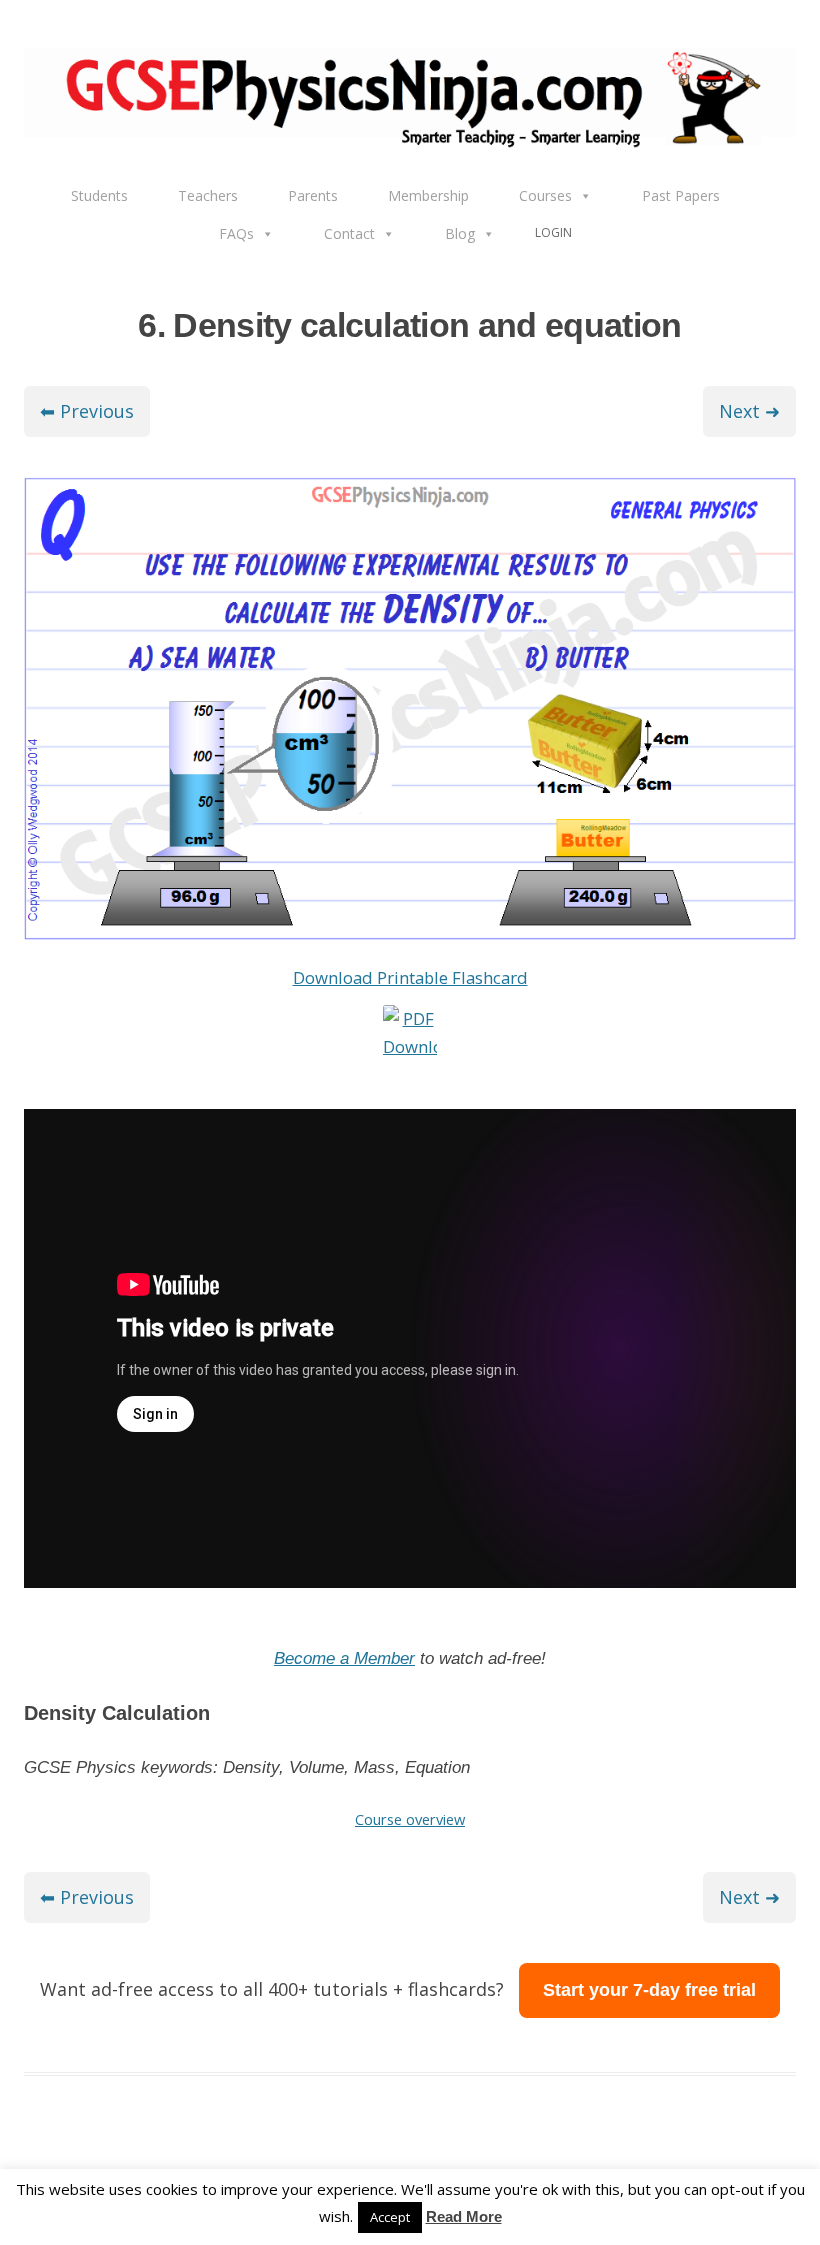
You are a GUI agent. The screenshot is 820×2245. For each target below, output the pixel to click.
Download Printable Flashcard (410, 977)
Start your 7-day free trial (649, 1990)
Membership (428, 195)
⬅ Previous (87, 411)
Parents (313, 195)
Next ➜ (749, 411)
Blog (460, 233)
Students (99, 195)
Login (553, 232)
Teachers (208, 195)
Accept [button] (390, 2217)
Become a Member (344, 1658)
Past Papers (681, 195)
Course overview (410, 1819)
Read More (464, 2216)
